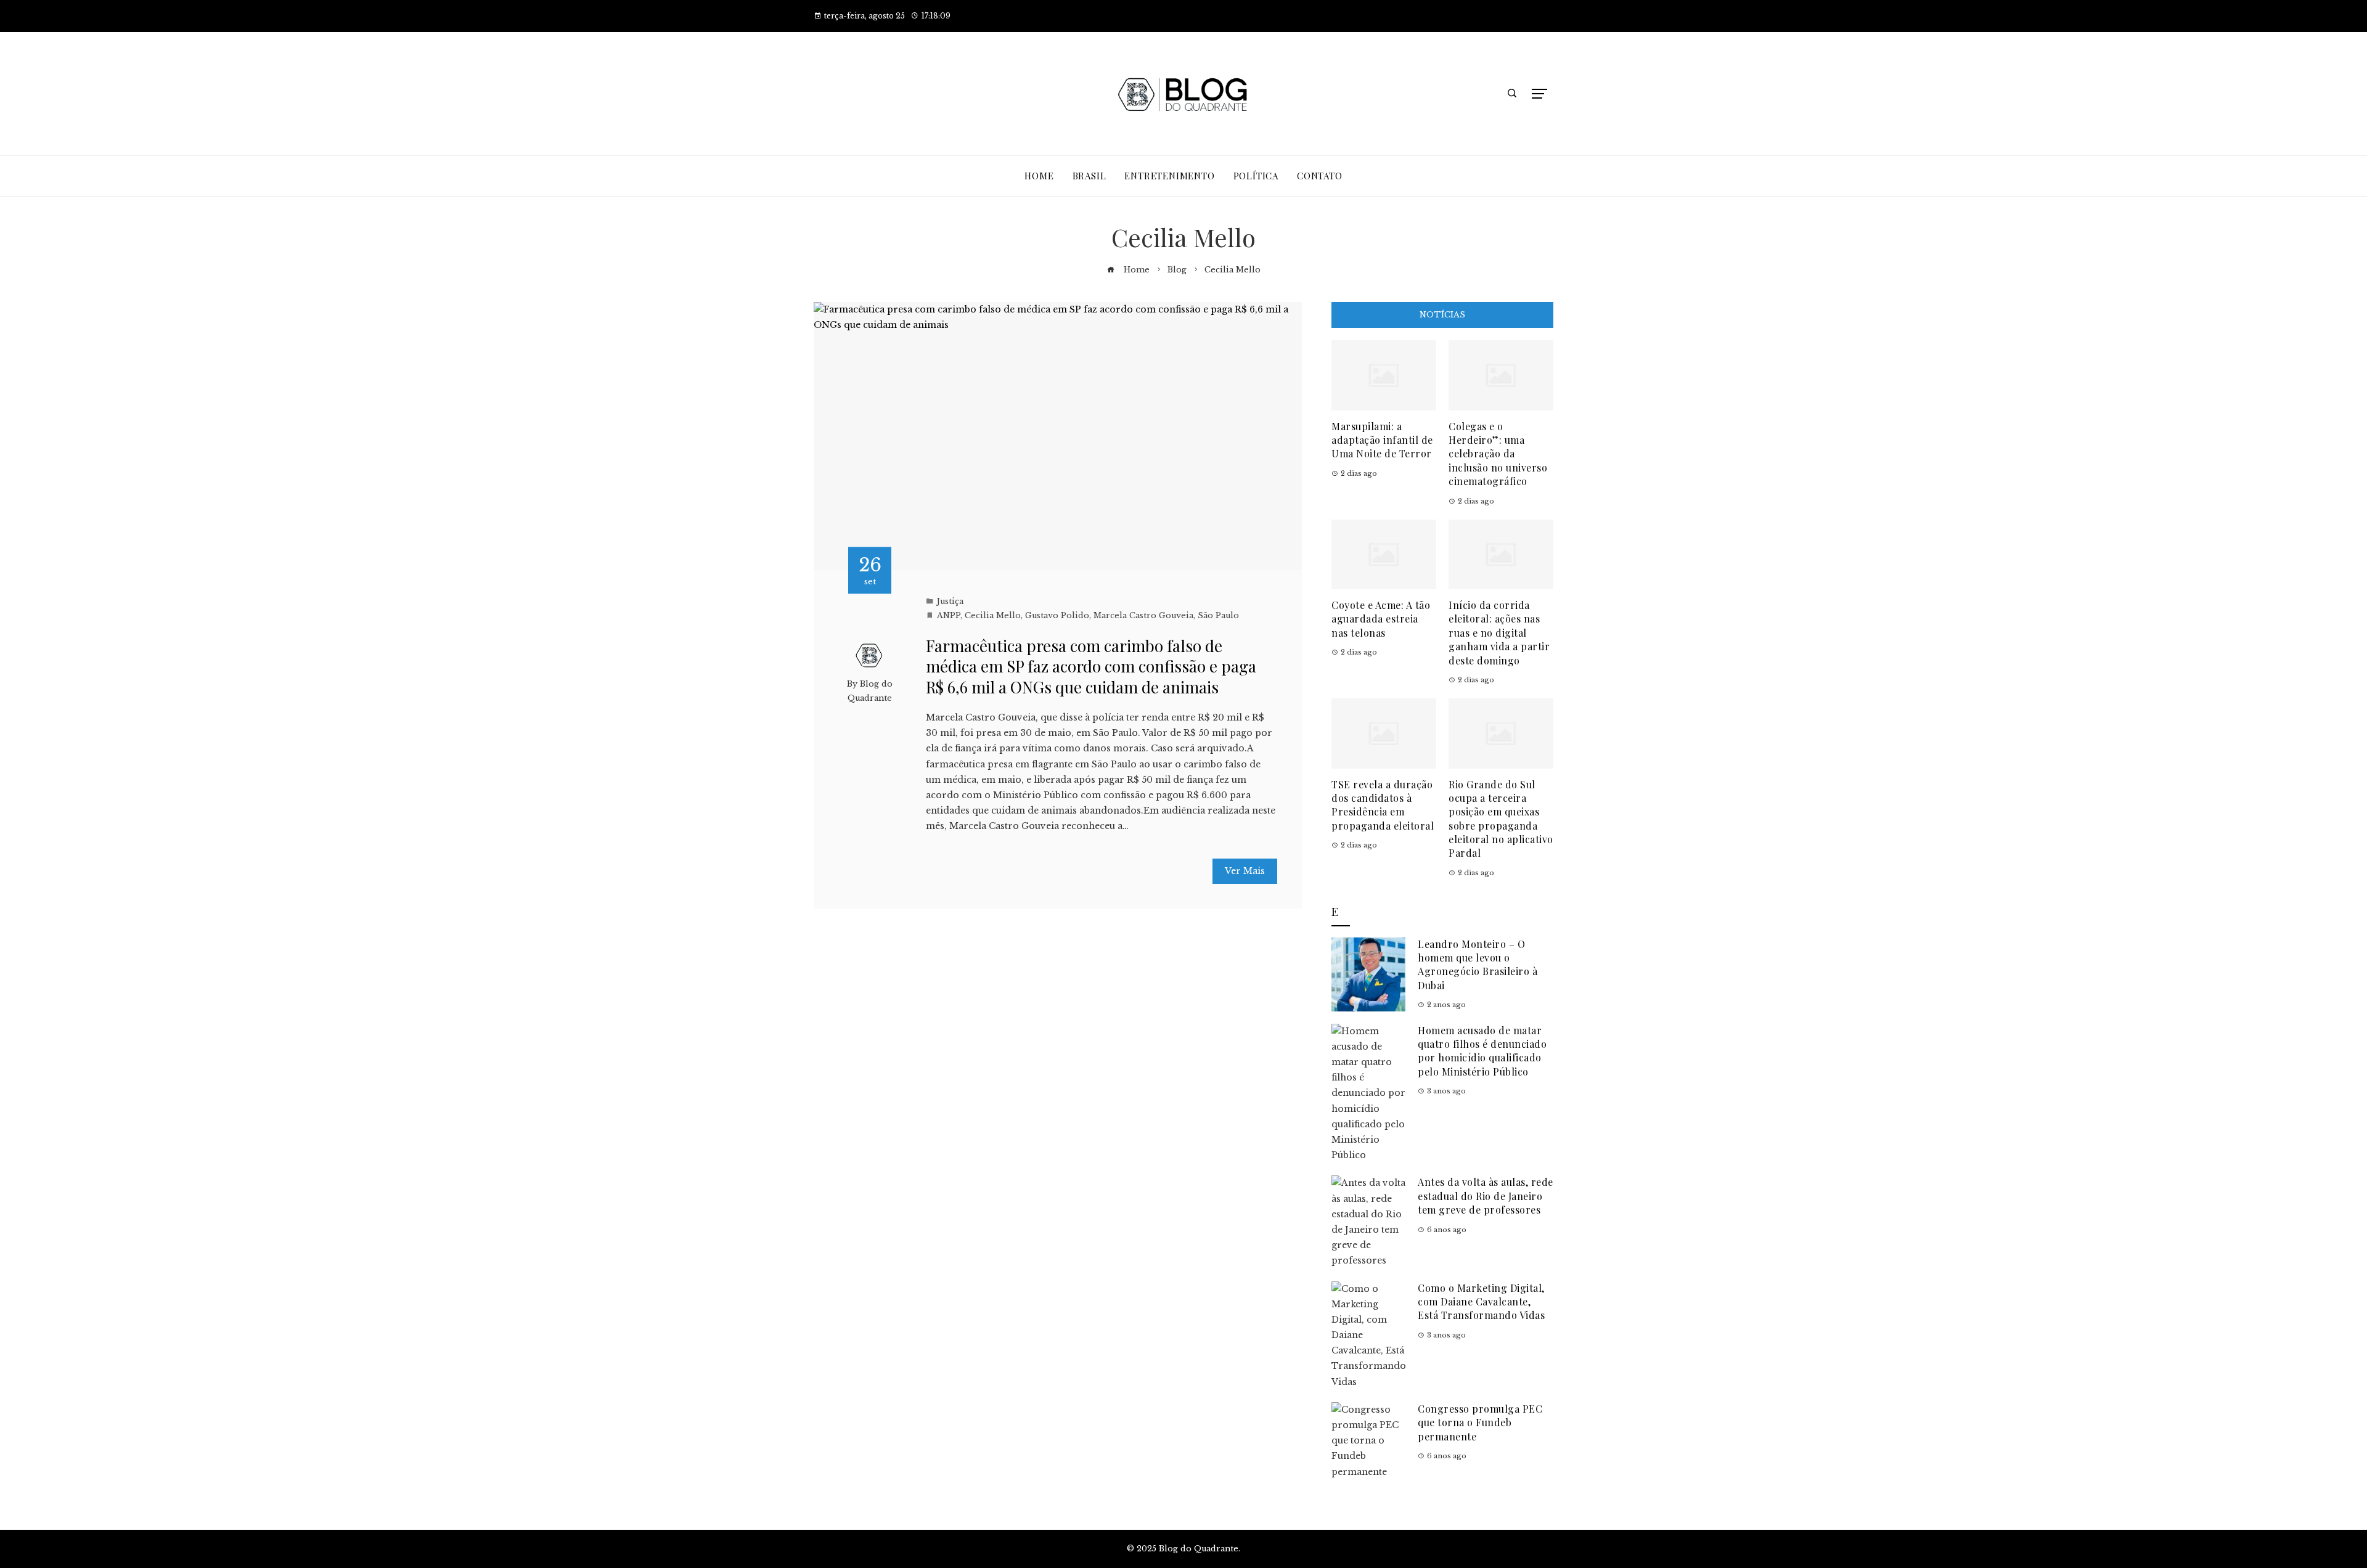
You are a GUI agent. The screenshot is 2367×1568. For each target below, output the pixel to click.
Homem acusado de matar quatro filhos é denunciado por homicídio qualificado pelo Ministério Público (1482, 1051)
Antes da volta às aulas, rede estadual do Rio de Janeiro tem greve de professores (1486, 1196)
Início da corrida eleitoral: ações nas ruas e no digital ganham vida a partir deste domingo (1499, 633)
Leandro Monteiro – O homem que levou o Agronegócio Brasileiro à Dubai (1478, 965)
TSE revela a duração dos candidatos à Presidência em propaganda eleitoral (1383, 805)
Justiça (950, 601)
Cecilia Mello (993, 615)
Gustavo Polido (1057, 615)
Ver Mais (1245, 871)
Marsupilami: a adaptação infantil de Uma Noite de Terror (1382, 440)
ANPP (949, 615)
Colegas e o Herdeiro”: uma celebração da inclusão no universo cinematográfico (1498, 454)
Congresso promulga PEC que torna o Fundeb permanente (1480, 1423)
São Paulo (1218, 615)
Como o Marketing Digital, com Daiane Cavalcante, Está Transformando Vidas (1481, 1302)
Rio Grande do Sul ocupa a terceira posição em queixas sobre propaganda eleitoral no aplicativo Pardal (1501, 819)
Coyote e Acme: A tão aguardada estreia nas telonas (1381, 619)
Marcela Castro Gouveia (1143, 615)
